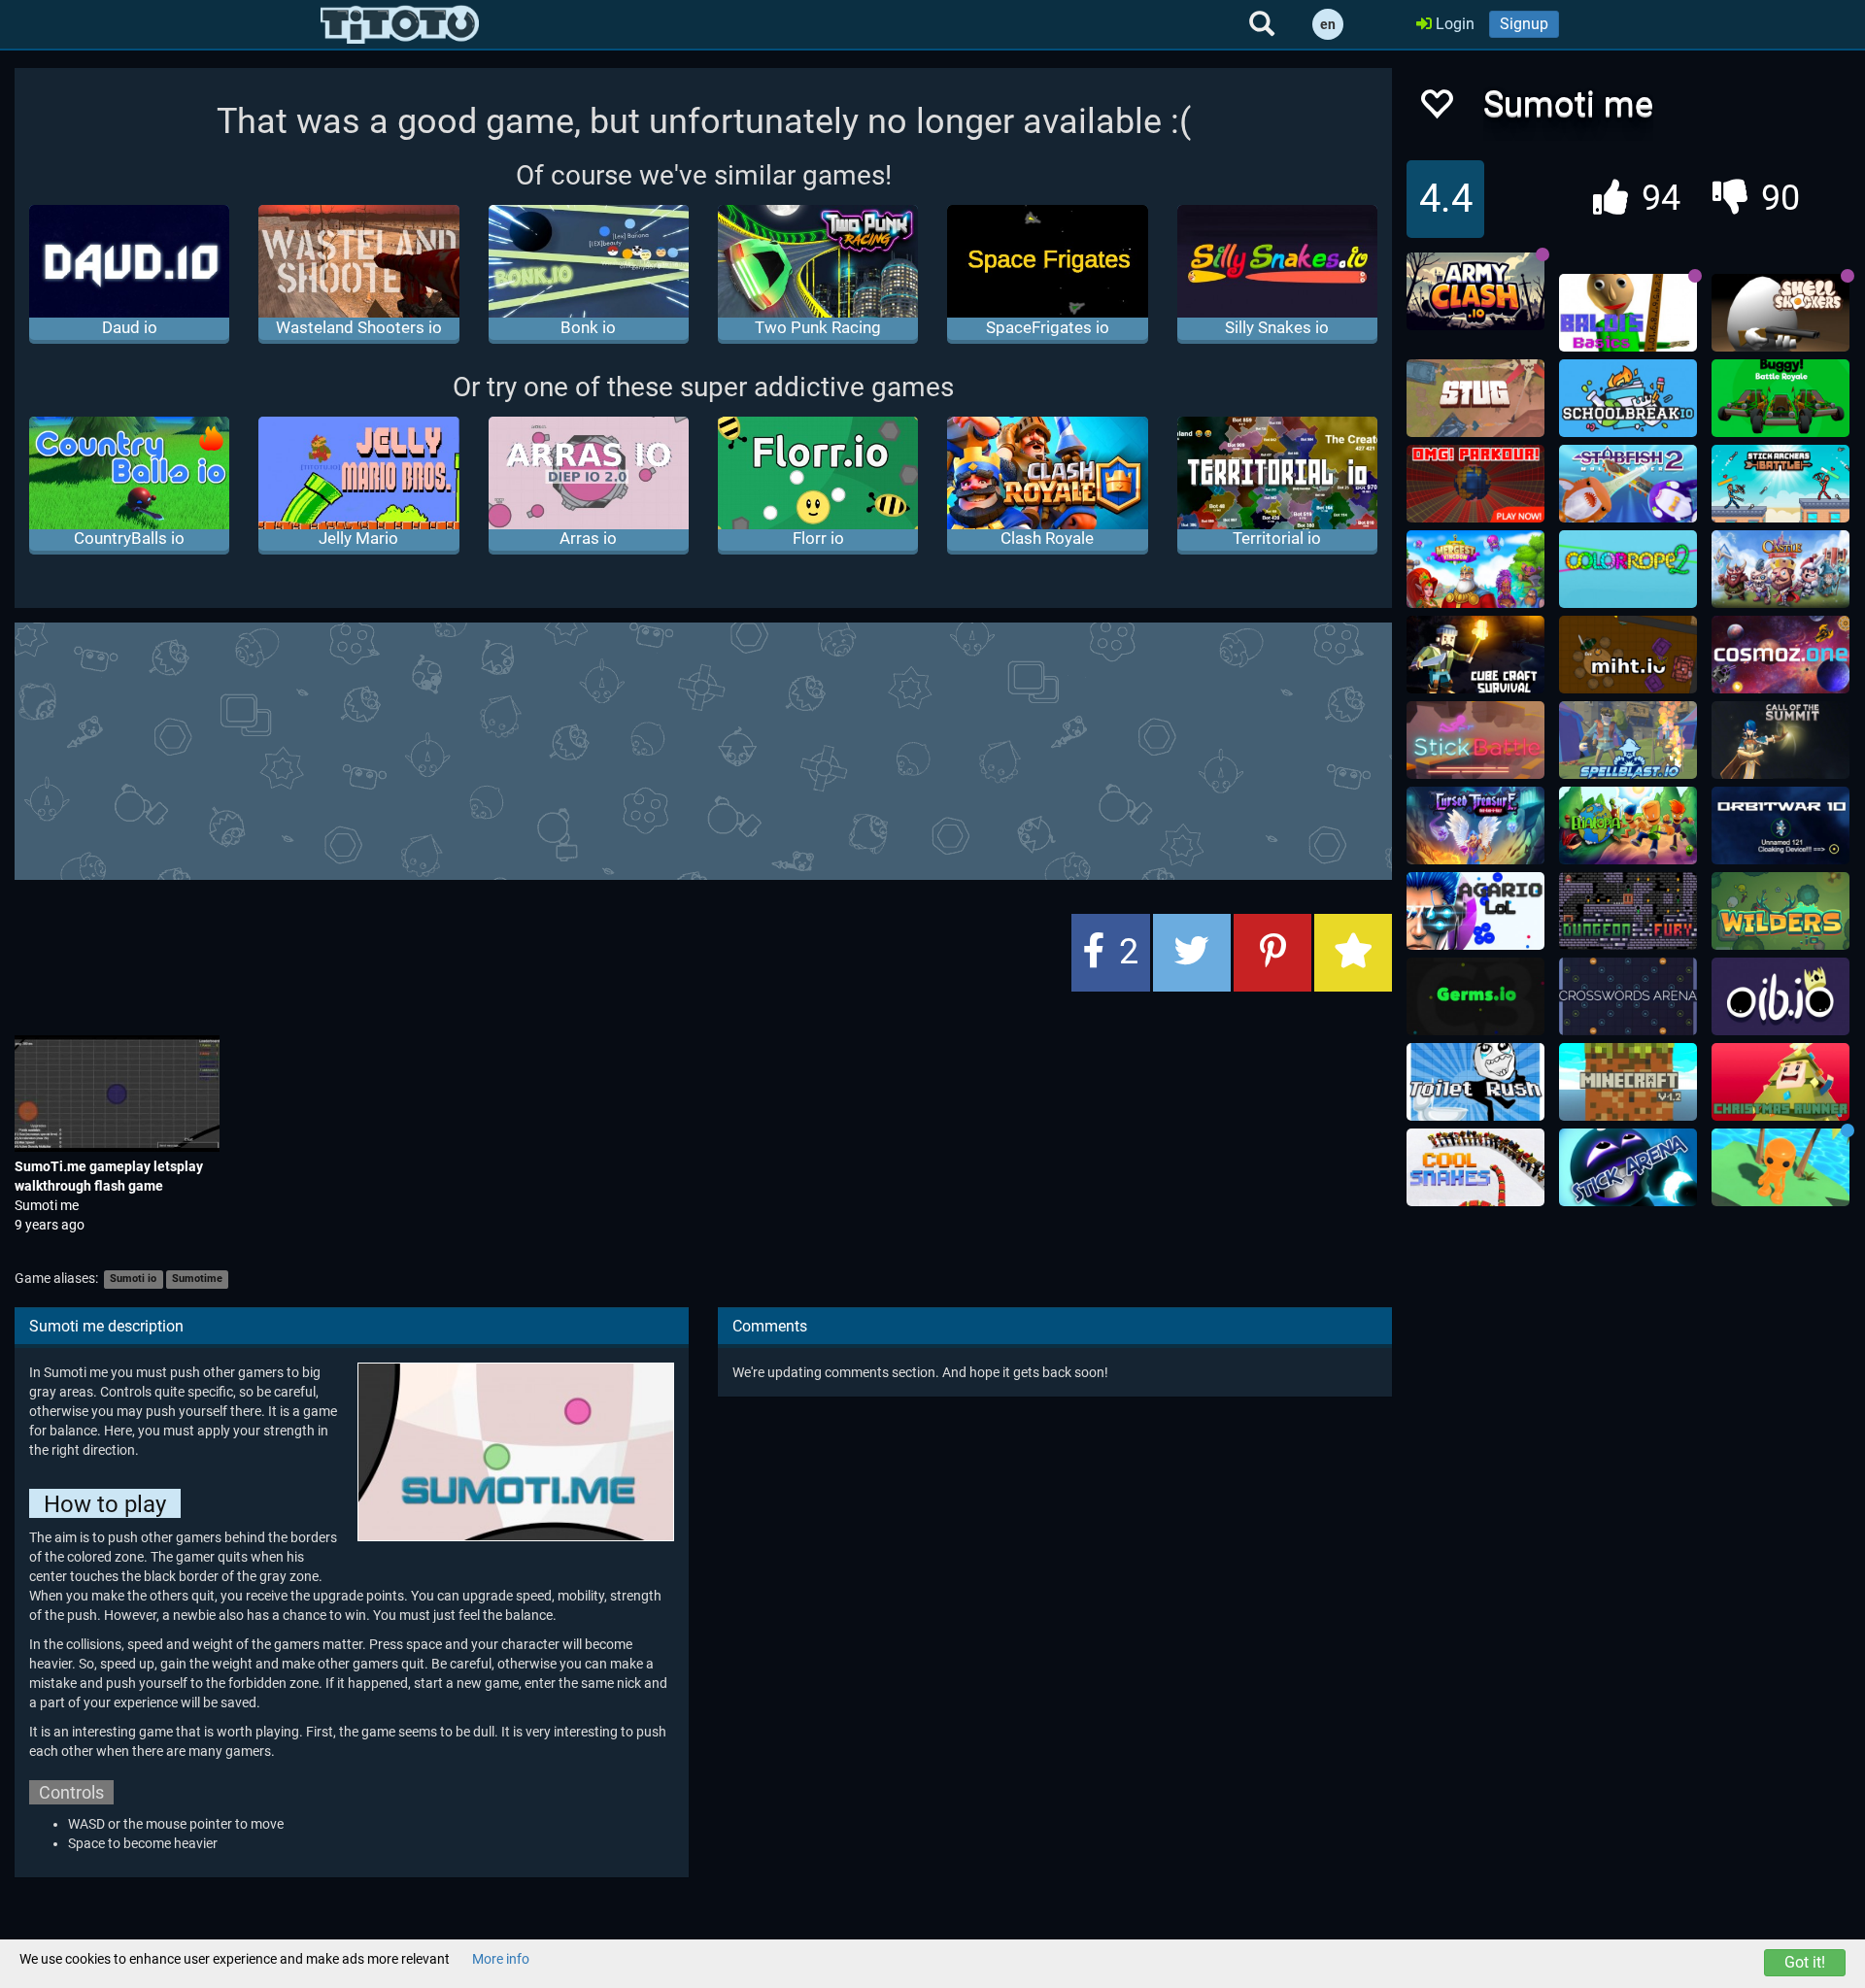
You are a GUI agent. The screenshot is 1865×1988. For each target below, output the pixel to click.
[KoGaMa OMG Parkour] (1475, 484)
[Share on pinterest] (1272, 953)
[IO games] (400, 24)
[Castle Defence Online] (1780, 569)
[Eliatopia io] (1628, 826)
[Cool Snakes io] (1475, 1167)
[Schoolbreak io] (1628, 398)
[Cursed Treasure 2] (1475, 826)
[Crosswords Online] (1628, 996)
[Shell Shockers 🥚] (1780, 313)
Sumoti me (47, 1205)
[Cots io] (1780, 740)
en (1328, 24)
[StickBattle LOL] (1475, 740)
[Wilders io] (1780, 911)
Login (1453, 24)
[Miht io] (1628, 655)
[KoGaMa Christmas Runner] (1780, 1082)
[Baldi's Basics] (1628, 313)
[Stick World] (1628, 1167)
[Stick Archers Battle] (1780, 484)
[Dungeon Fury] (1628, 911)
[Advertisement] (703, 749)
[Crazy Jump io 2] (1780, 1167)
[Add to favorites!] (1436, 109)
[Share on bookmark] (1353, 953)
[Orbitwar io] (1780, 826)
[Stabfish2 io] (1628, 484)
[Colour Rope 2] (1628, 569)
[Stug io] (1475, 398)
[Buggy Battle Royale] (1780, 398)
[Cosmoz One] (1780, 655)
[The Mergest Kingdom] (1475, 569)
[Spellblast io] (1628, 740)
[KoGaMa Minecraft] (1628, 1082)
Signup (1524, 24)
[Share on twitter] (1192, 953)
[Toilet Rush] (1475, 1082)
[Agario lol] (1475, 911)
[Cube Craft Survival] (1475, 655)
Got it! (1805, 1962)
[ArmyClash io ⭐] (1475, 291)
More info (501, 1959)
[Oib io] (1780, 996)
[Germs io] (1475, 996)
